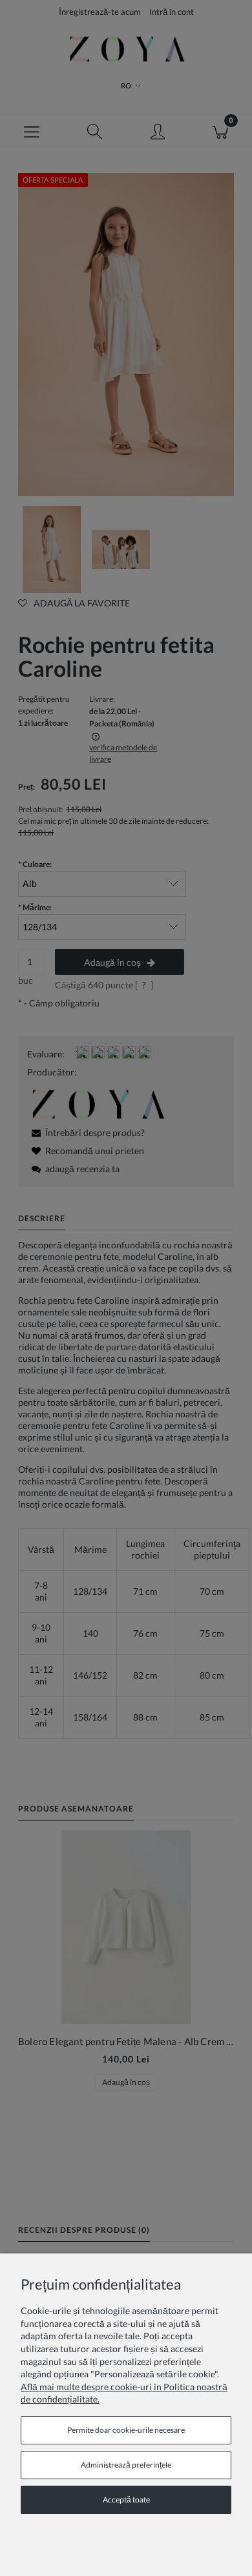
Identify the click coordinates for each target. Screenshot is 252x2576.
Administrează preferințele (126, 2465)
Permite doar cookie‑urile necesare (126, 2430)
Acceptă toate (126, 2500)
